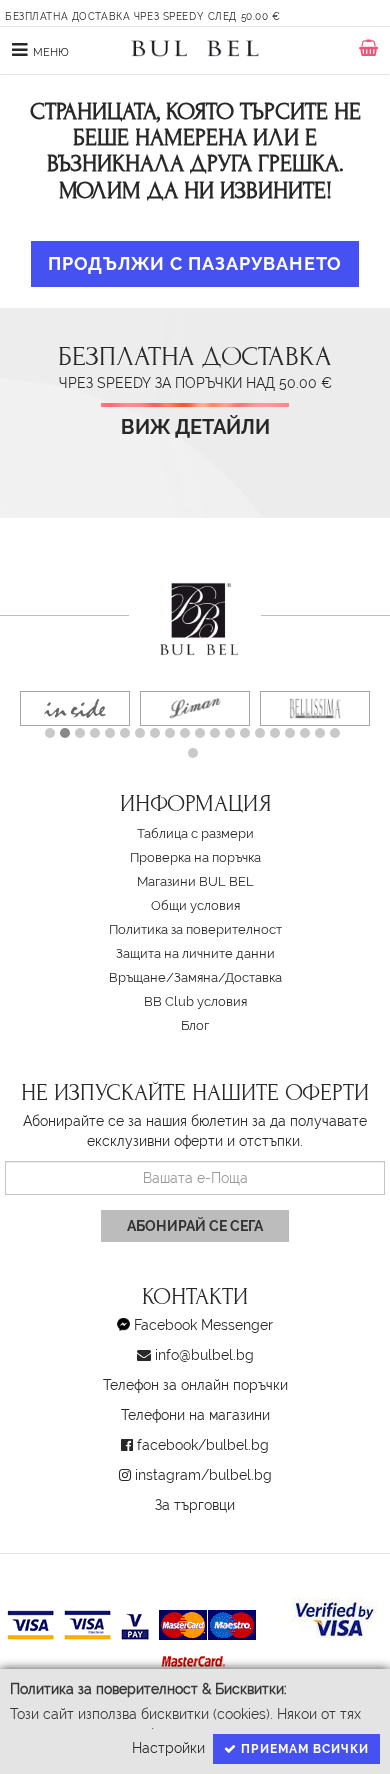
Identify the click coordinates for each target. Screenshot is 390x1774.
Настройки (168, 1748)
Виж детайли (195, 427)
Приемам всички (303, 1749)
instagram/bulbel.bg (203, 1475)
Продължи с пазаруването (195, 263)
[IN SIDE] (75, 708)
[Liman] (195, 708)
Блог (195, 1025)
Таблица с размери (195, 833)
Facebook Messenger (203, 1325)
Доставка (253, 977)
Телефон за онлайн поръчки (195, 1385)
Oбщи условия (195, 905)
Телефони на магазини (195, 1415)
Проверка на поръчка (195, 857)
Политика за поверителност (195, 929)
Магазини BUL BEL (195, 881)
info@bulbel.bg (204, 1355)
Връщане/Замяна (163, 977)
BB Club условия (195, 1001)
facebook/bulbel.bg (203, 1445)
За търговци (195, 1505)
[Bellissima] (315, 708)
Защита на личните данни (195, 953)
